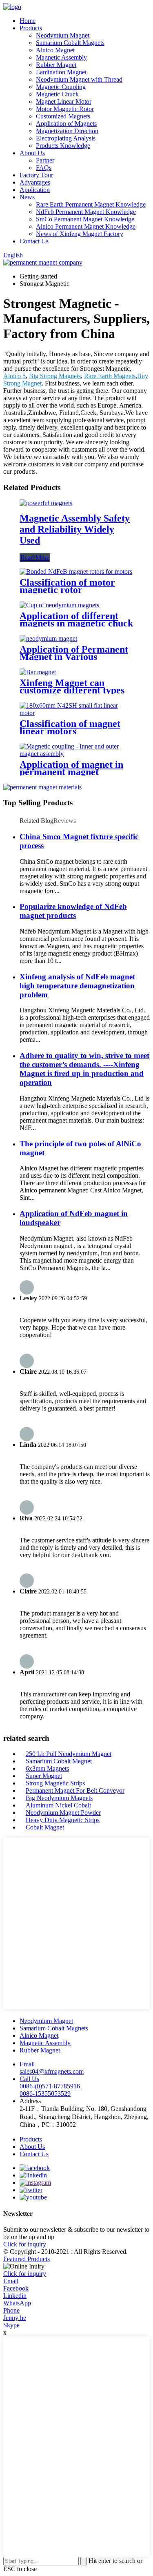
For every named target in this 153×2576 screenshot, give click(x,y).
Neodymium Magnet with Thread (79, 79)
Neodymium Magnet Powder (63, 1813)
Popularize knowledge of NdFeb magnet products (73, 911)
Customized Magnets (63, 116)
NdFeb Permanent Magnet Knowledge (86, 212)
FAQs (44, 168)
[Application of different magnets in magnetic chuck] (59, 605)
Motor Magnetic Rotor (65, 109)
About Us (32, 153)
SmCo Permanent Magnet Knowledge (85, 219)
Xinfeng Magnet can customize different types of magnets (72, 690)
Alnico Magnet (55, 50)
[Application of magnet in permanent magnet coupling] (76, 754)
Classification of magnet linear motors (70, 727)
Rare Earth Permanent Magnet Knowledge (91, 204)
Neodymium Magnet (63, 35)
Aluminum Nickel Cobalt (58, 1805)
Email (11, 2281)
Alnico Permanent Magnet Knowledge (86, 226)
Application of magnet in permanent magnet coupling (71, 772)
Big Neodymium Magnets (59, 1798)
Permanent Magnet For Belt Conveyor (75, 1790)
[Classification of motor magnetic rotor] (76, 572)
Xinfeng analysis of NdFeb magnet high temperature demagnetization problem (77, 986)
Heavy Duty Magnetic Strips (63, 1820)
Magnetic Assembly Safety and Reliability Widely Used (75, 529)
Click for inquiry (25, 2274)
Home (28, 21)
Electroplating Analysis (66, 138)
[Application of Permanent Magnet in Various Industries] (48, 638)
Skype (11, 2325)
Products (31, 28)
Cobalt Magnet (45, 1827)
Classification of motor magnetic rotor (67, 586)
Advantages (35, 182)
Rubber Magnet (56, 65)
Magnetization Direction (67, 131)
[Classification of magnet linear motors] (76, 713)
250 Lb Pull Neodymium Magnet (69, 1754)
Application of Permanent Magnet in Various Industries (74, 657)
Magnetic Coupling (61, 87)
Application (35, 190)
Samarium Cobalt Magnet (59, 1761)
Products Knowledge (63, 146)
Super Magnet (44, 1776)
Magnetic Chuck (57, 94)
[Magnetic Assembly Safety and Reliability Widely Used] (46, 503)
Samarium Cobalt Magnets (70, 43)
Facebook (16, 2288)
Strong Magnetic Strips (55, 1783)
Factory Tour (36, 175)
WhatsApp (17, 2303)
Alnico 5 (14, 376)
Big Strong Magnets (55, 376)
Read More (35, 558)
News (27, 197)
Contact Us (34, 241)
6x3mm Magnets (47, 1768)
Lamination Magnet (61, 72)
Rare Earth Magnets (110, 376)
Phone (11, 2310)
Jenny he (15, 2318)
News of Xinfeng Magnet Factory (80, 234)
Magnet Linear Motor (64, 101)
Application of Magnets (66, 124)
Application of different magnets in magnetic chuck (76, 619)
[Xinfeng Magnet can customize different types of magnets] (38, 672)
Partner (45, 160)
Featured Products (27, 2259)
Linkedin (15, 2296)
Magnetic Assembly (61, 57)
